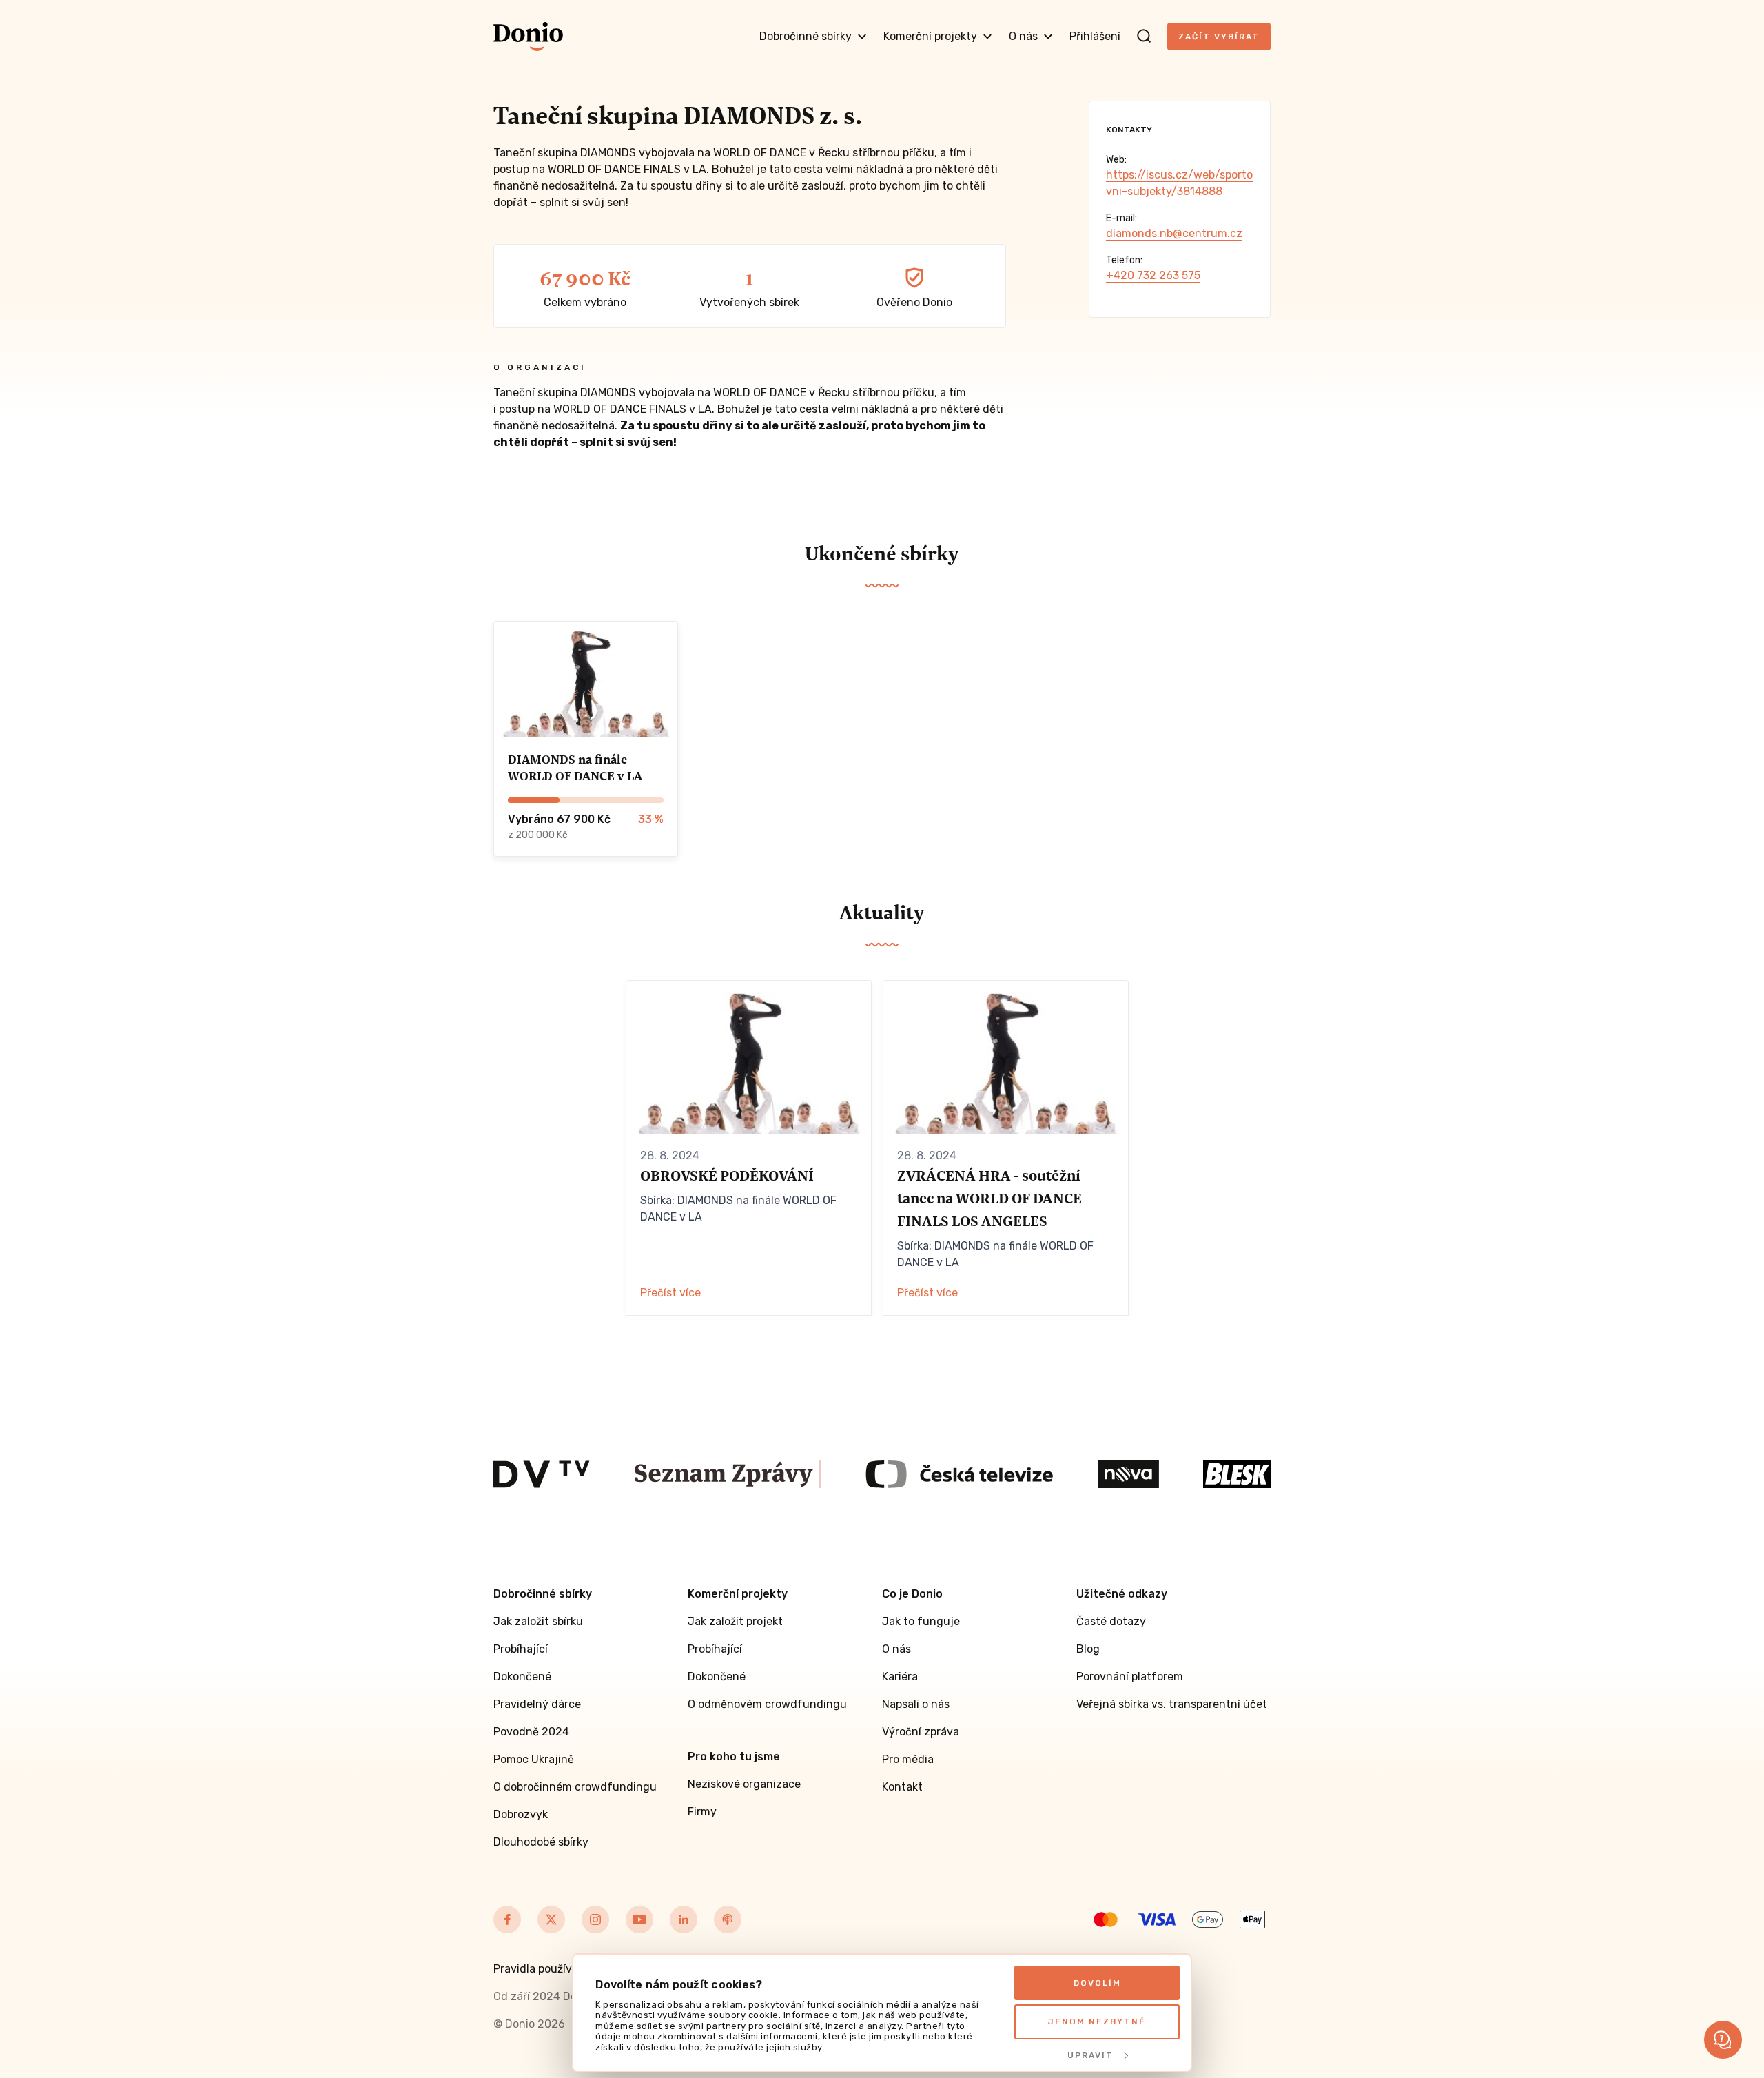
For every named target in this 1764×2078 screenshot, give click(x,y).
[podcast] (728, 1919)
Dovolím (1097, 1983)
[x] (551, 1919)
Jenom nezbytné (1097, 2021)
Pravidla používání (541, 1969)
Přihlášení (1095, 36)
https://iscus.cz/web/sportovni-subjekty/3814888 (1179, 183)
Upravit (1090, 2055)
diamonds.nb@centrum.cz (1174, 233)
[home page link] (528, 37)
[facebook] (507, 1919)
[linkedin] (684, 1919)
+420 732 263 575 (1153, 275)
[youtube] (639, 1919)
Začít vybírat (1219, 37)
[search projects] (1144, 37)
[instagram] (595, 1919)
